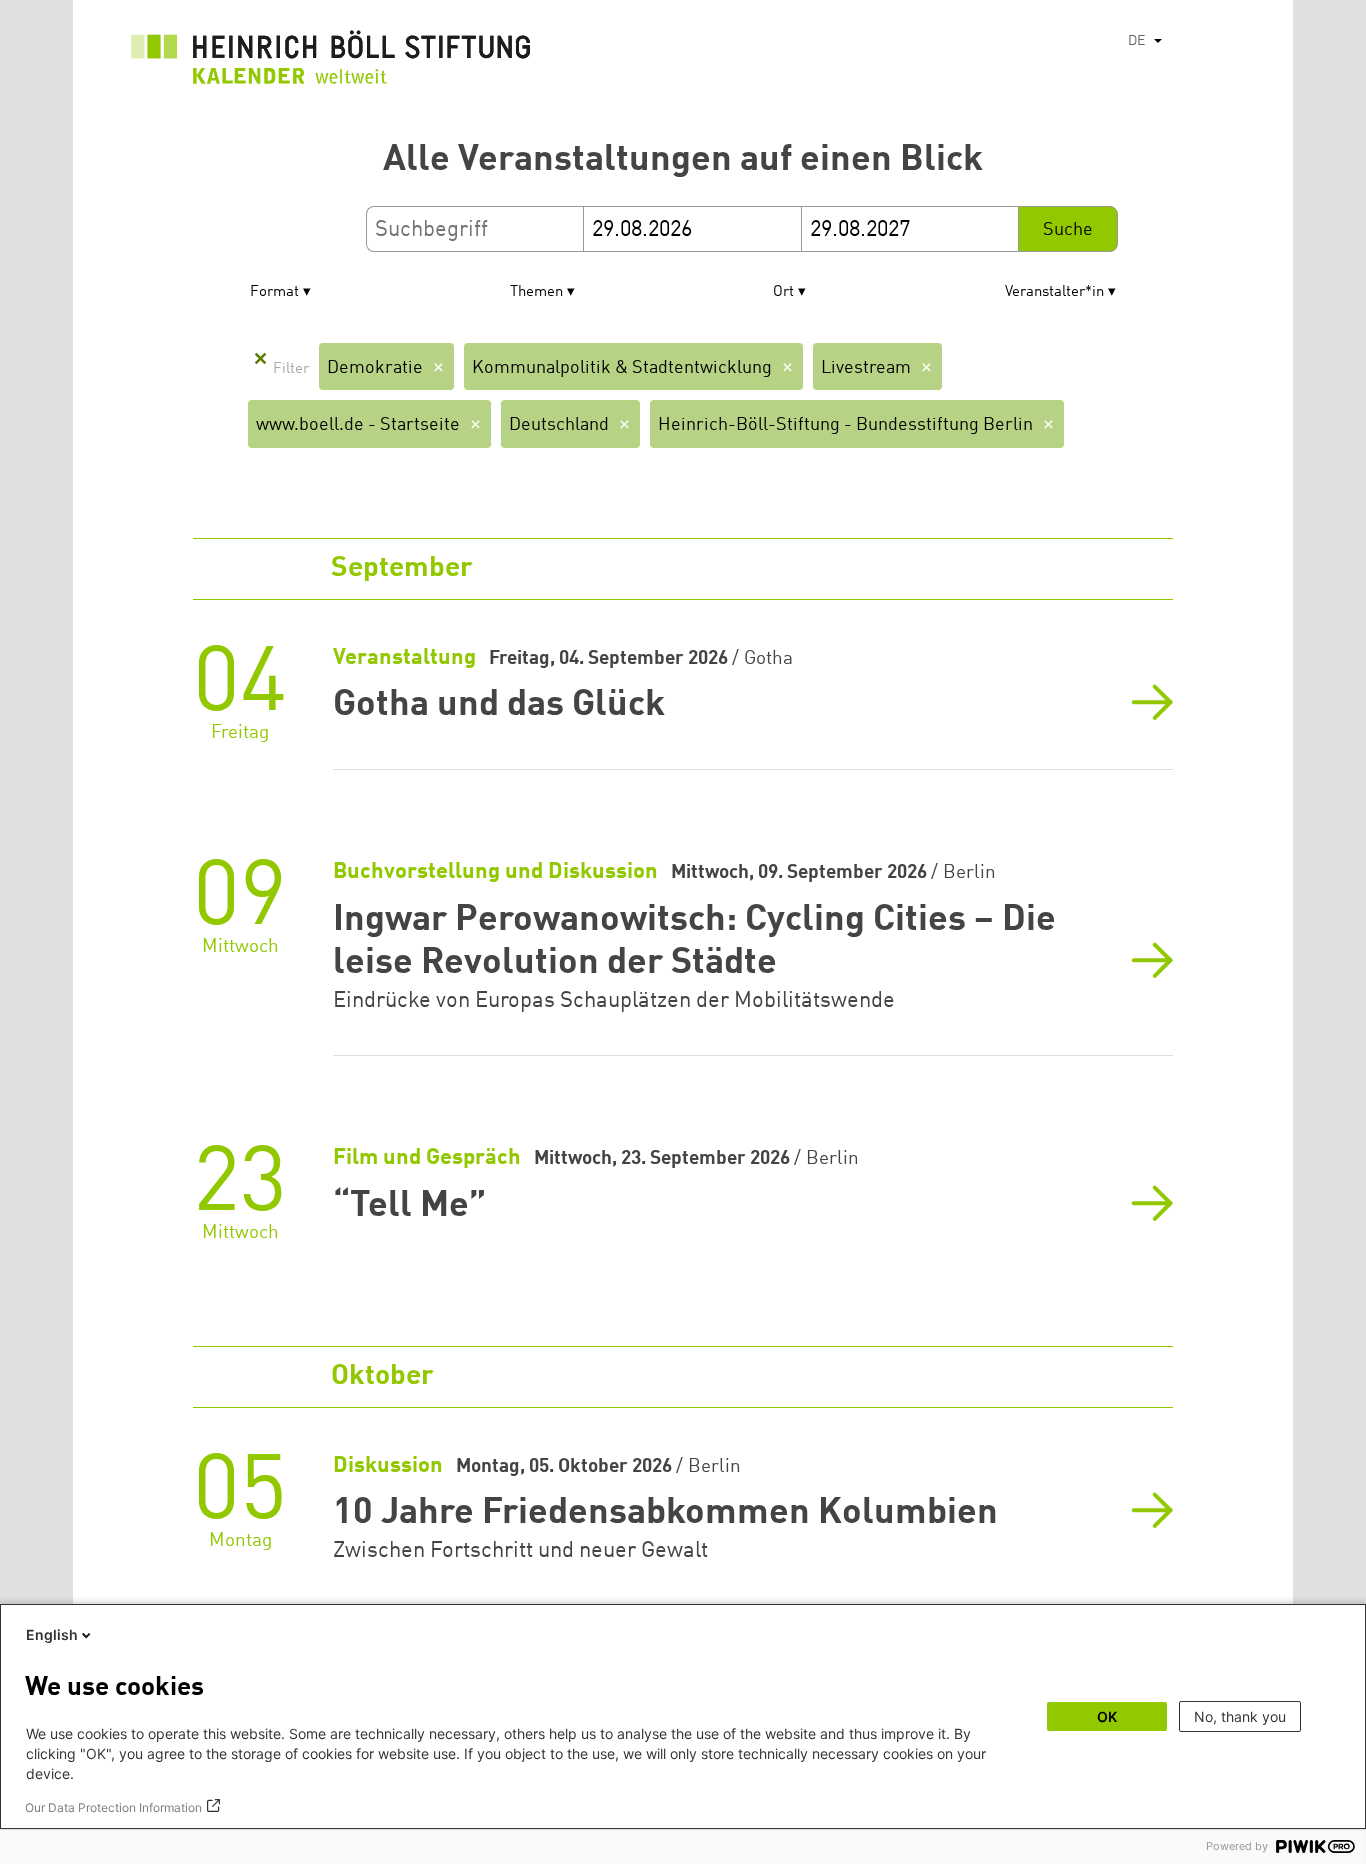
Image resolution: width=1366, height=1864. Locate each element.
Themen (536, 292)
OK (1107, 1716)
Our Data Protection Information (113, 1807)
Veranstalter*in (1054, 292)
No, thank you (1240, 1716)
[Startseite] (331, 62)
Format (274, 292)
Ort (783, 292)
